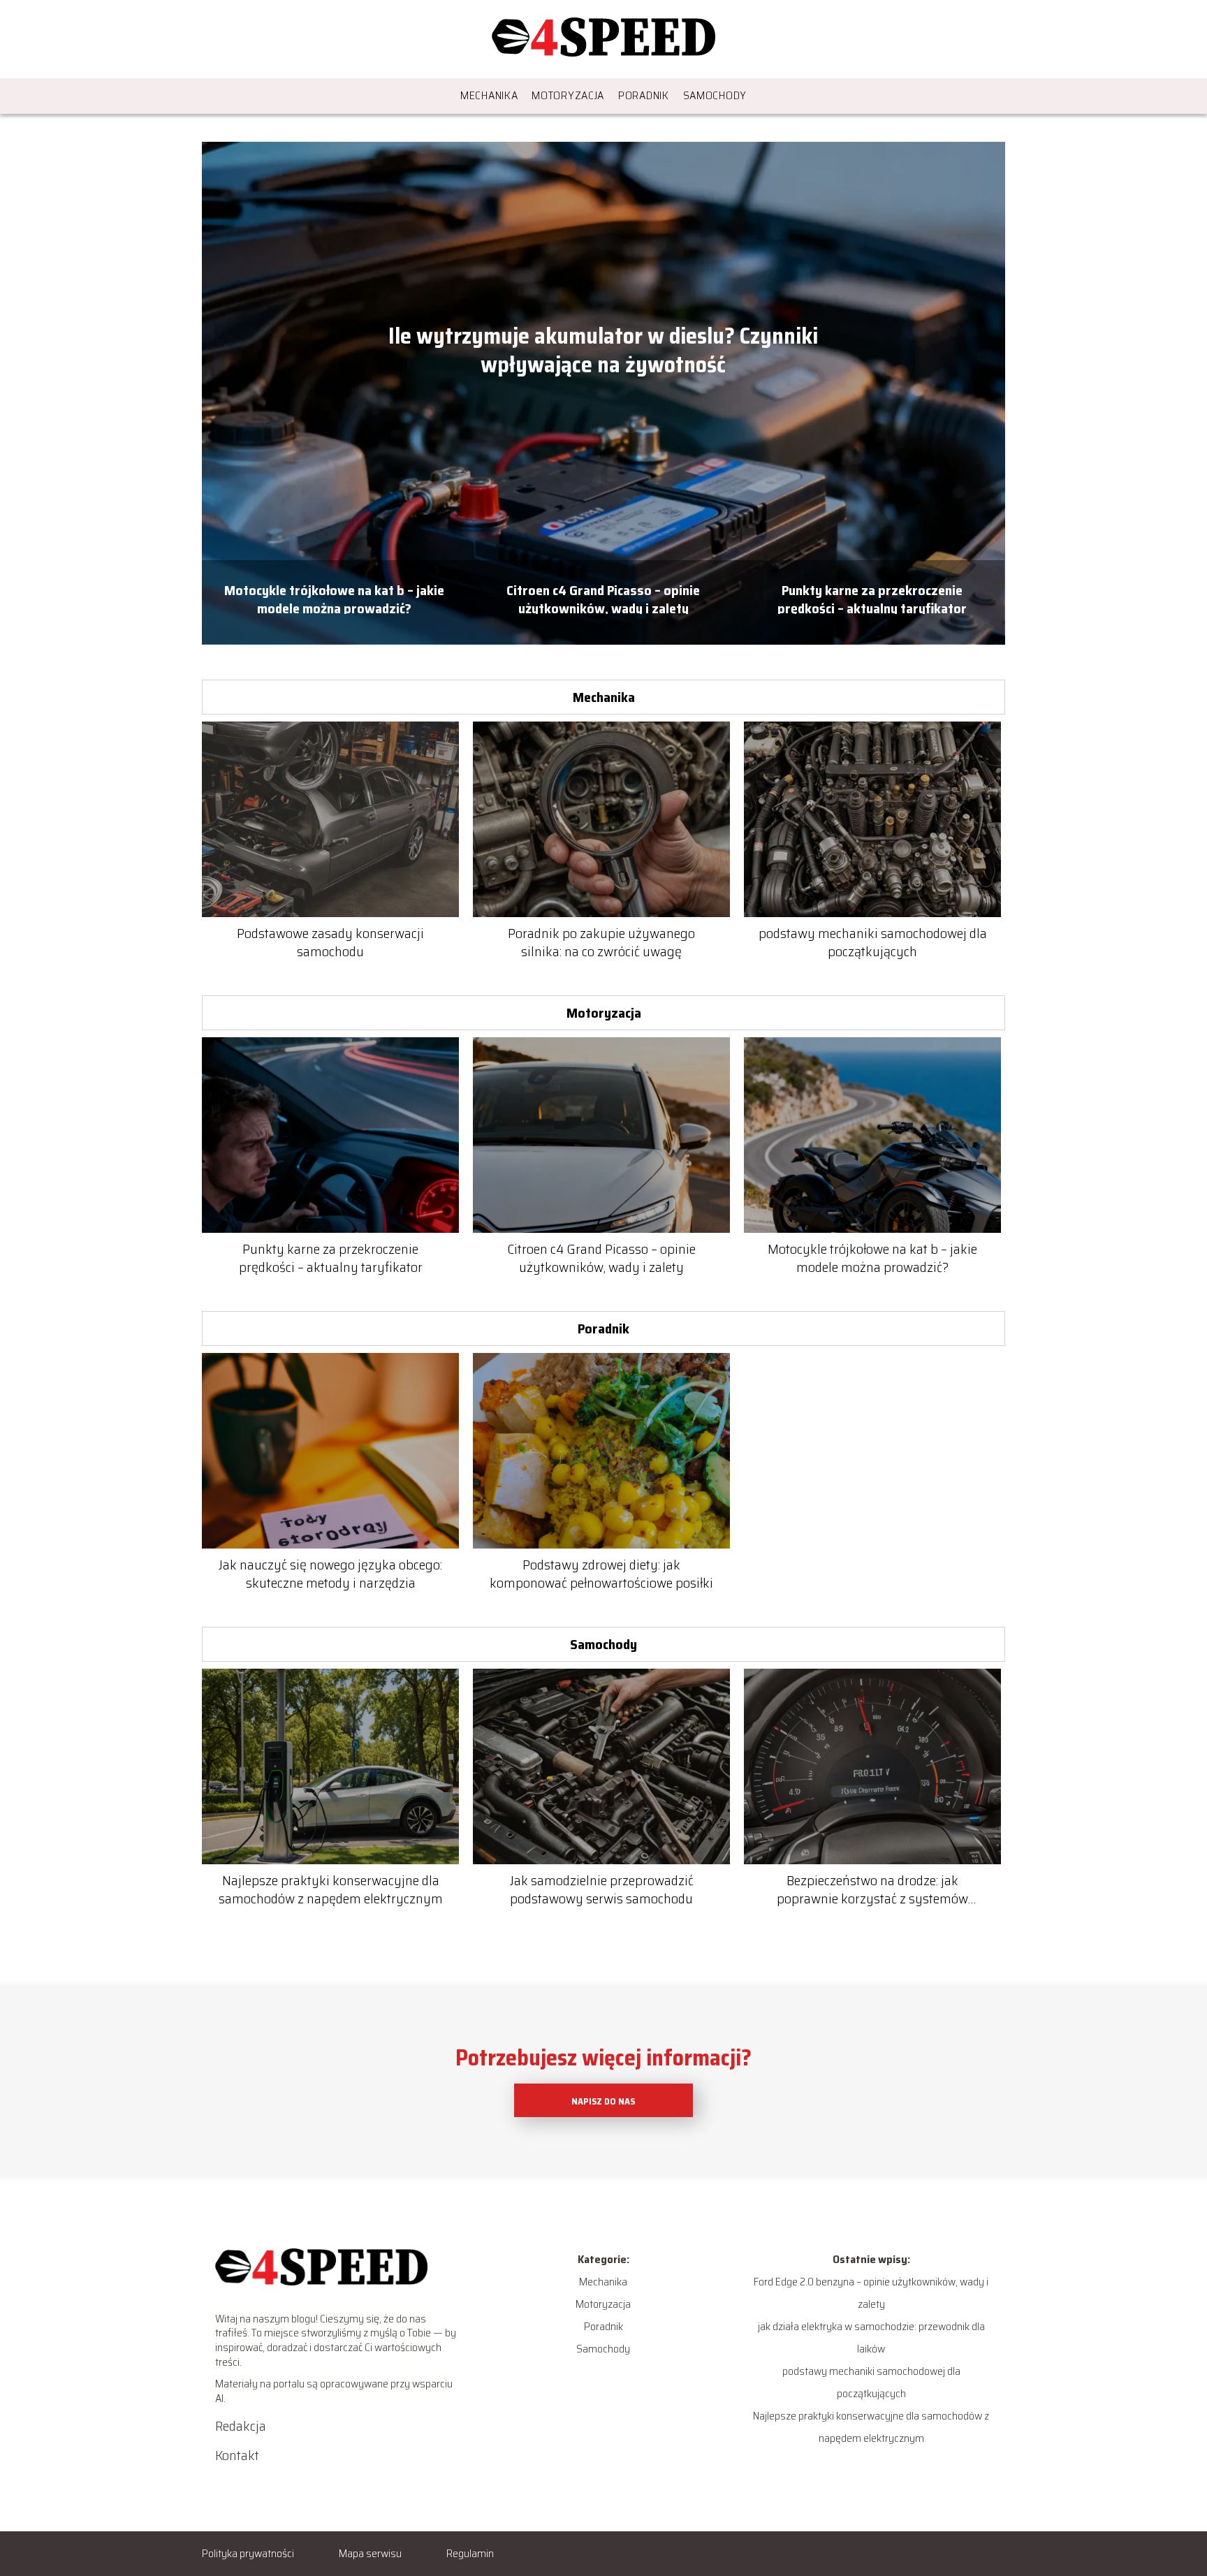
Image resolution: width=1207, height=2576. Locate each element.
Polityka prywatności (248, 2553)
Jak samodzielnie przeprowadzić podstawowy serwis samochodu (602, 1889)
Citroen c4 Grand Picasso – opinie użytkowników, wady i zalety (603, 598)
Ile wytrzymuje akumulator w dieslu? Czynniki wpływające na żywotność (603, 351)
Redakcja (241, 2426)
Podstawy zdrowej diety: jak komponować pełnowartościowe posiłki (601, 1574)
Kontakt (237, 2455)
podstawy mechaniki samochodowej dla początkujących (873, 942)
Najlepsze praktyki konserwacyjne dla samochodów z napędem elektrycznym (331, 1889)
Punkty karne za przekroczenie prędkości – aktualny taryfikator (872, 598)
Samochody (715, 95)
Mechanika (489, 95)
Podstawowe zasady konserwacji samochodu (330, 942)
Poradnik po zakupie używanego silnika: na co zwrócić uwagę (601, 942)
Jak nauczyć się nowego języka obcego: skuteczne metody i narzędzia (330, 1574)
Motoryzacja (568, 95)
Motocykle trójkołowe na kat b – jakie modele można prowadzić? (334, 598)
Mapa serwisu (370, 2553)
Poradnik (644, 95)
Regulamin (470, 2553)
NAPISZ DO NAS (603, 2101)
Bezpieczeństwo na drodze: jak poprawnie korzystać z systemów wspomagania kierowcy (872, 1889)
